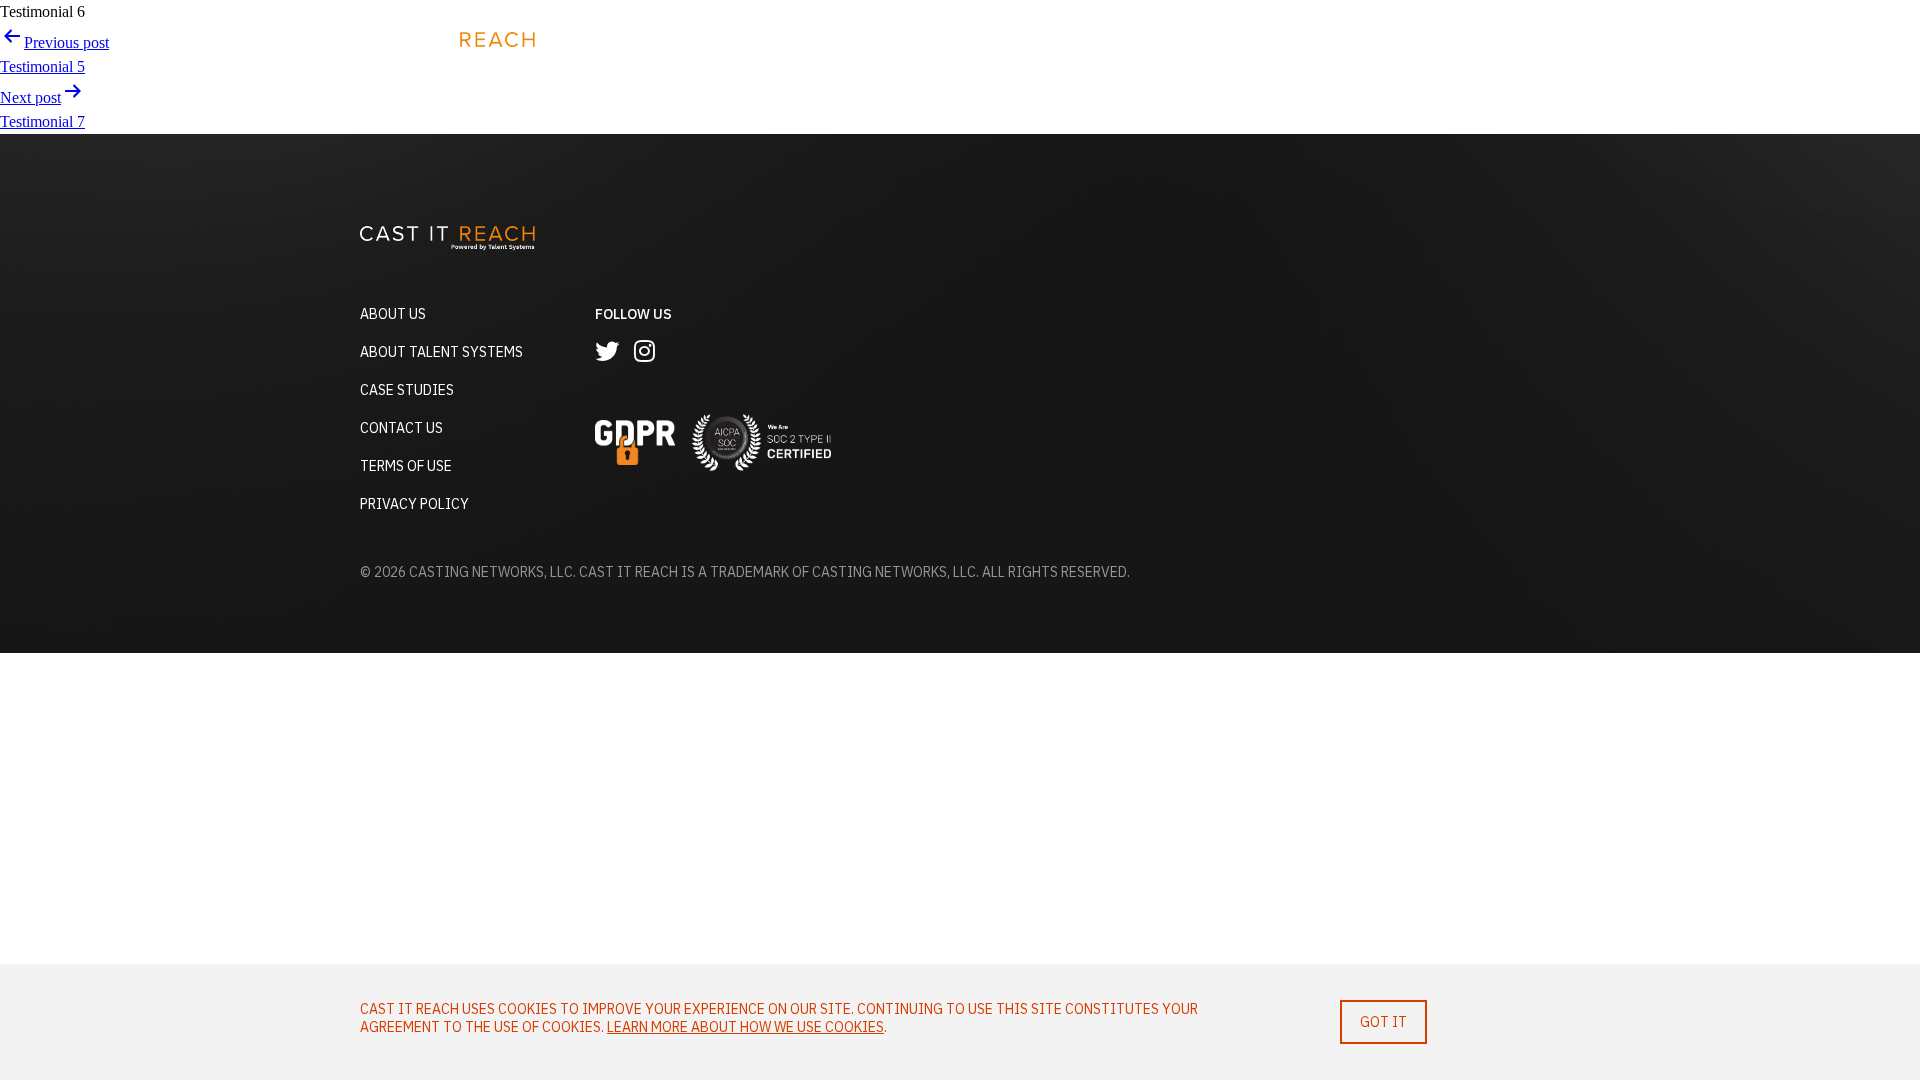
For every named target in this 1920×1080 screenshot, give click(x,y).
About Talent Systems (441, 352)
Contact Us (401, 428)
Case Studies (407, 390)
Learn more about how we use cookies (745, 1027)
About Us (393, 314)
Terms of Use (406, 466)
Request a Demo (1451, 47)
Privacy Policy (414, 504)
